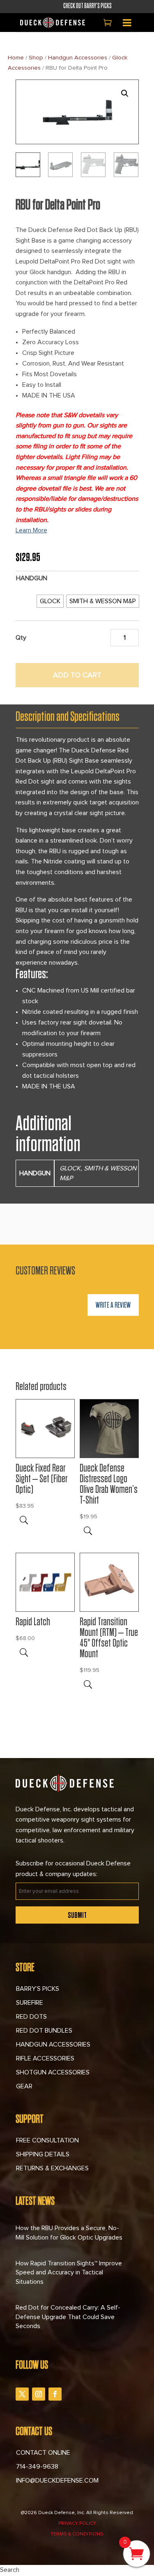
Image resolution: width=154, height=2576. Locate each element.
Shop (36, 58)
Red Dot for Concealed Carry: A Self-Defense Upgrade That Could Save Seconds (68, 2317)
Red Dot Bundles (44, 2031)
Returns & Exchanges (52, 2168)
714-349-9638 (37, 2467)
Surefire (30, 2003)
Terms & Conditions (77, 2534)
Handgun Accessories (78, 58)
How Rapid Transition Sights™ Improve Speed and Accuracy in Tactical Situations (69, 2273)
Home (16, 58)
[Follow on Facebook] (55, 2394)
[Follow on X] (22, 2394)
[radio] (50, 601)
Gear (24, 2086)
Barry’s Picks (38, 1989)
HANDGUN (32, 578)
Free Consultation (47, 2140)
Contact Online (43, 2453)
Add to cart (77, 675)
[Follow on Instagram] (39, 2394)
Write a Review (113, 1305)
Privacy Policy (77, 2524)
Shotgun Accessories (53, 2072)
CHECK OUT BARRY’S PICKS (77, 6)
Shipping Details (43, 2154)
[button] (125, 93)
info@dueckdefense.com (57, 2481)
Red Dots (31, 2017)
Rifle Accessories (45, 2058)
